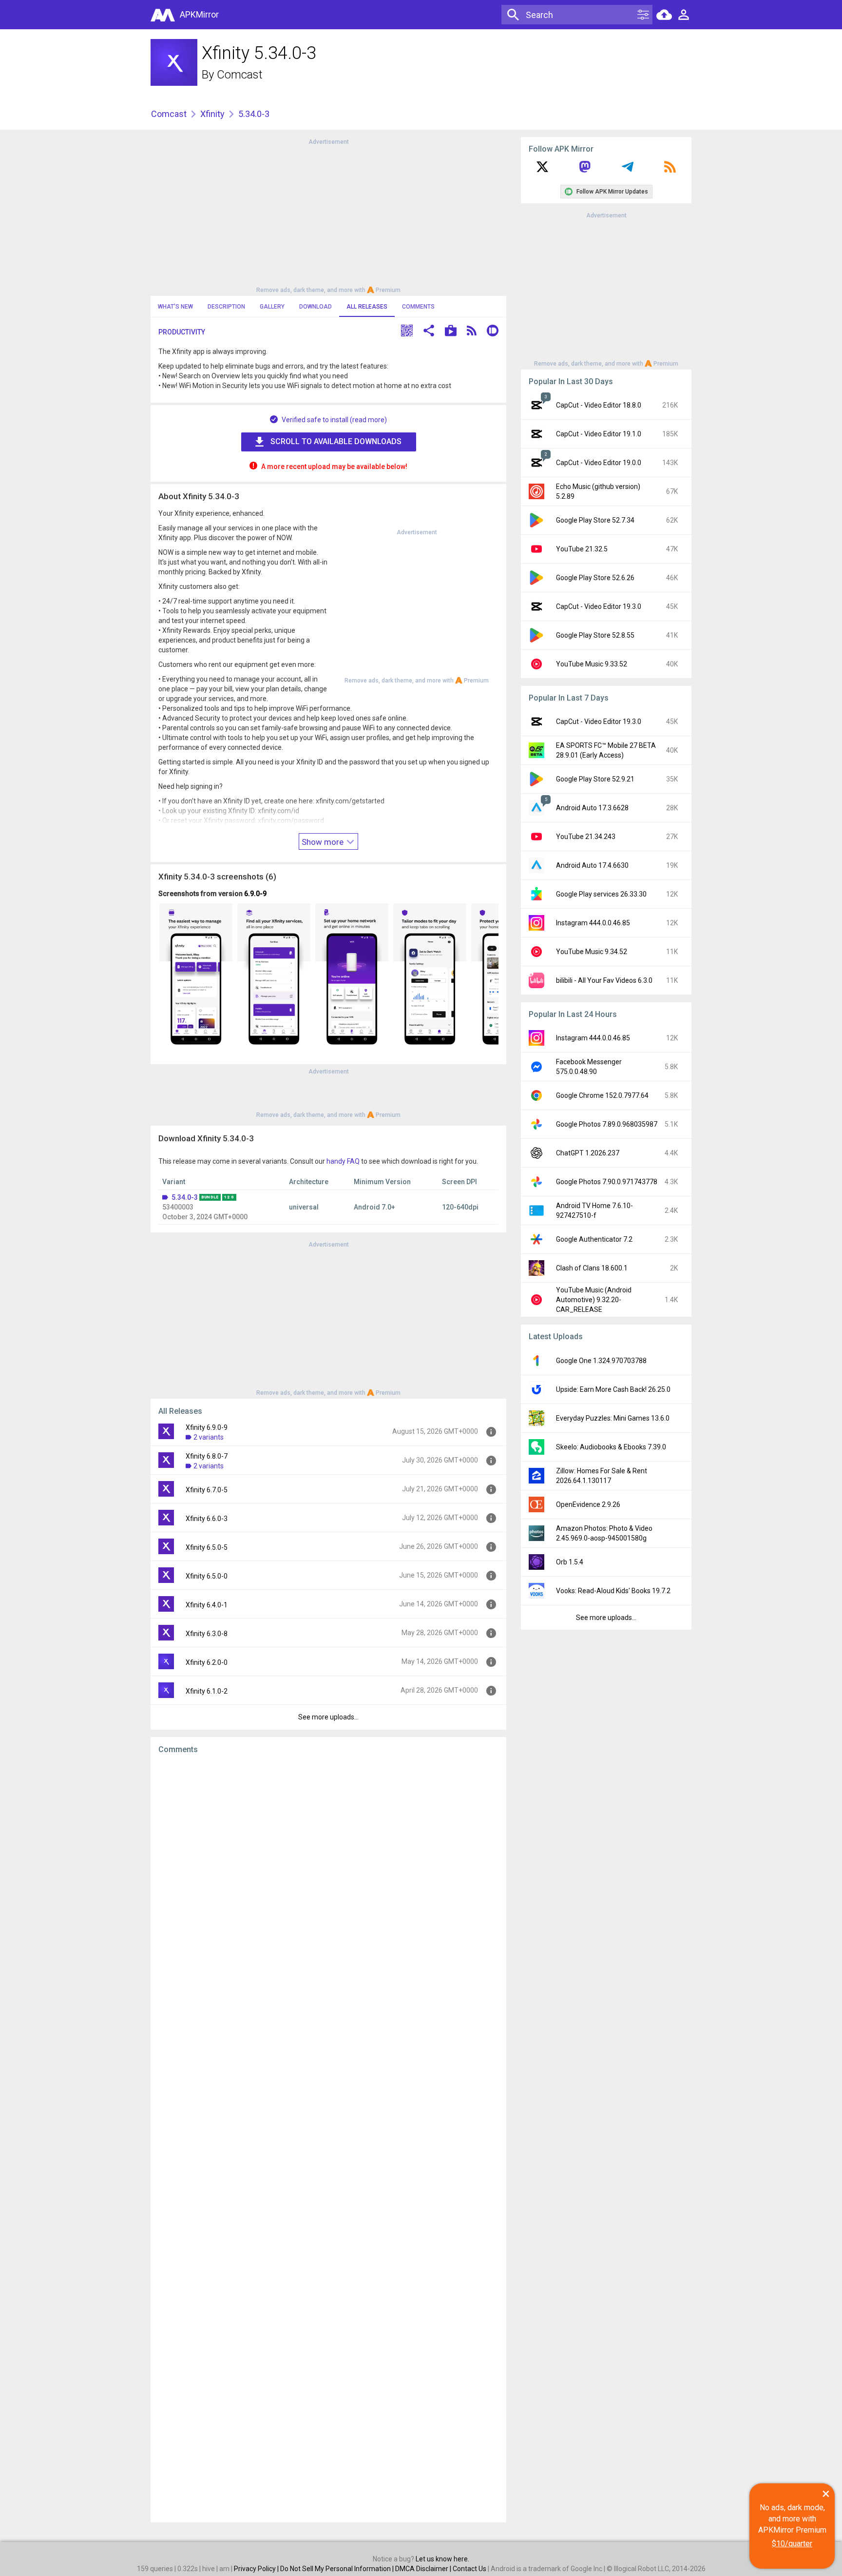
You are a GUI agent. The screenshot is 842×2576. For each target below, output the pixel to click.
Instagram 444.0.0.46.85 (593, 923)
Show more (324, 842)
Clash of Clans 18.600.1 (592, 1268)
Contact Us (469, 2569)
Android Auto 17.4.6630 (592, 865)
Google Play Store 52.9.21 (595, 779)
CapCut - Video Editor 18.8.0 (599, 405)
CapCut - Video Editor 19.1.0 (599, 434)
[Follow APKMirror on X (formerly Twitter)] (542, 170)
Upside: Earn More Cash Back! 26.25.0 (613, 1389)
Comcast (240, 75)
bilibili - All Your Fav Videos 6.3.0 (604, 980)
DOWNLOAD (316, 307)
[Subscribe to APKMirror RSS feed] (670, 170)
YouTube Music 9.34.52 (592, 952)
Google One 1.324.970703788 (601, 1361)
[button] (407, 332)
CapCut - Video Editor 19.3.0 (599, 606)
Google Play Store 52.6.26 (595, 578)
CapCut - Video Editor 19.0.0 (599, 463)
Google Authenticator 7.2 (594, 1239)
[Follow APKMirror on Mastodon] (585, 170)
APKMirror (199, 14)
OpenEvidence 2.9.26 (588, 1504)
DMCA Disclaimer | (424, 2569)
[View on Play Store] (451, 332)
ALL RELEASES (367, 307)
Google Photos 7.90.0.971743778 (607, 1182)
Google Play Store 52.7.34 (595, 520)
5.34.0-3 (185, 1197)
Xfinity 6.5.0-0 (207, 1576)
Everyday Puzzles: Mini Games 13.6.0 (613, 1418)
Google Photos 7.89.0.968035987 (607, 1124)
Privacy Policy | (257, 2569)
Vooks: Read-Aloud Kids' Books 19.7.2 (613, 1591)
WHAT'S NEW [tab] (175, 307)
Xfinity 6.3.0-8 (207, 1634)
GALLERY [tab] (272, 307)
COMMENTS (418, 307)
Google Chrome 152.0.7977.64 (602, 1095)
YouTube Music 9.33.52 (592, 664)
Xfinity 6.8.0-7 (207, 1456)
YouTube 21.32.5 (582, 549)
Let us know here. (442, 2559)
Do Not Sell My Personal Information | (338, 2569)
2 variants (209, 1437)
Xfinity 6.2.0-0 (207, 1662)
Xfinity (212, 114)
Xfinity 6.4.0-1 (207, 1605)
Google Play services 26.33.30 (601, 894)
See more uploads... (328, 1717)
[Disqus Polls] (328, 1885)
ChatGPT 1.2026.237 (588, 1153)
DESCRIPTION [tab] (226, 307)
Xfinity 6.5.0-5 (207, 1547)
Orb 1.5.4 (570, 1562)
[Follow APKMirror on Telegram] (628, 170)
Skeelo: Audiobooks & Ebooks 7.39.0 (611, 1447)
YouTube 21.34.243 (586, 837)
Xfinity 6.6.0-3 (207, 1519)
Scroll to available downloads (336, 441)
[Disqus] (328, 2138)
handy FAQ (343, 1161)
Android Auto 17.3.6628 (592, 808)
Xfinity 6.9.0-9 (207, 1427)
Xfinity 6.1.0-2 (207, 1691)
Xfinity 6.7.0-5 (207, 1490)
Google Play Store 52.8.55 (595, 635)
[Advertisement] (328, 215)
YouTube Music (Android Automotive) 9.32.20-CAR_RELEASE (594, 1300)
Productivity (182, 332)
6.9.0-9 (255, 894)
